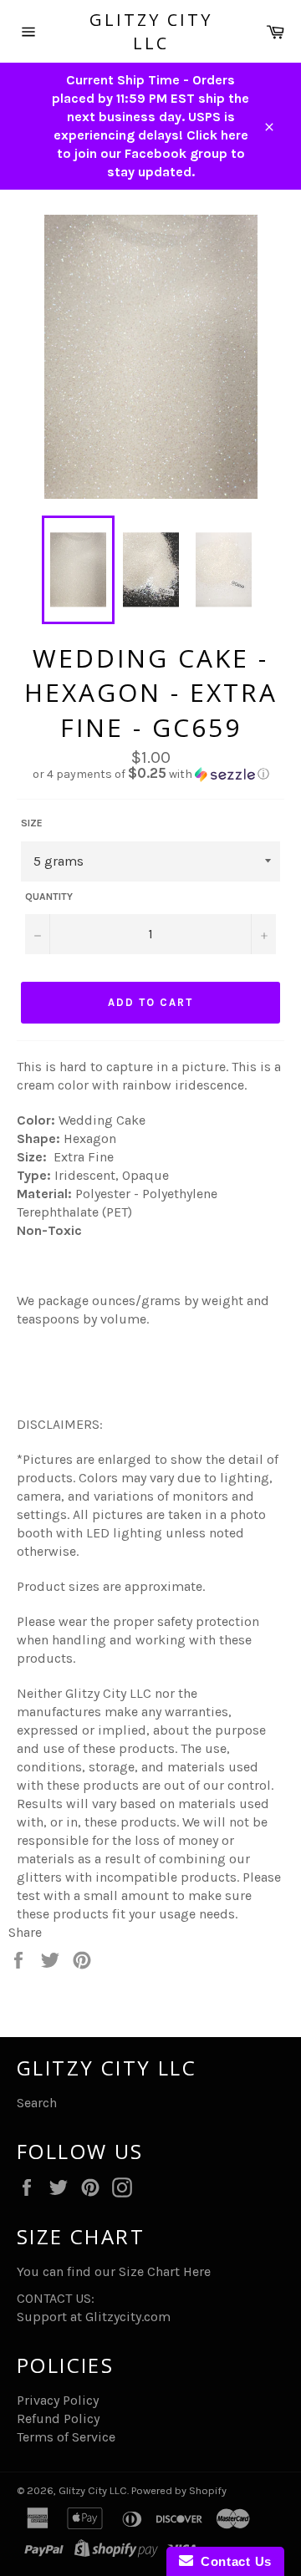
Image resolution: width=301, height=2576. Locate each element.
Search (37, 2103)
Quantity (49, 897)
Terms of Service (66, 2437)
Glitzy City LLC (151, 31)
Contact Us (232, 2561)
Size (32, 823)
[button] (150, 774)
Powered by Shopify (179, 2490)
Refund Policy (58, 2418)
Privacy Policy (58, 2400)
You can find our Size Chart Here (114, 2271)
